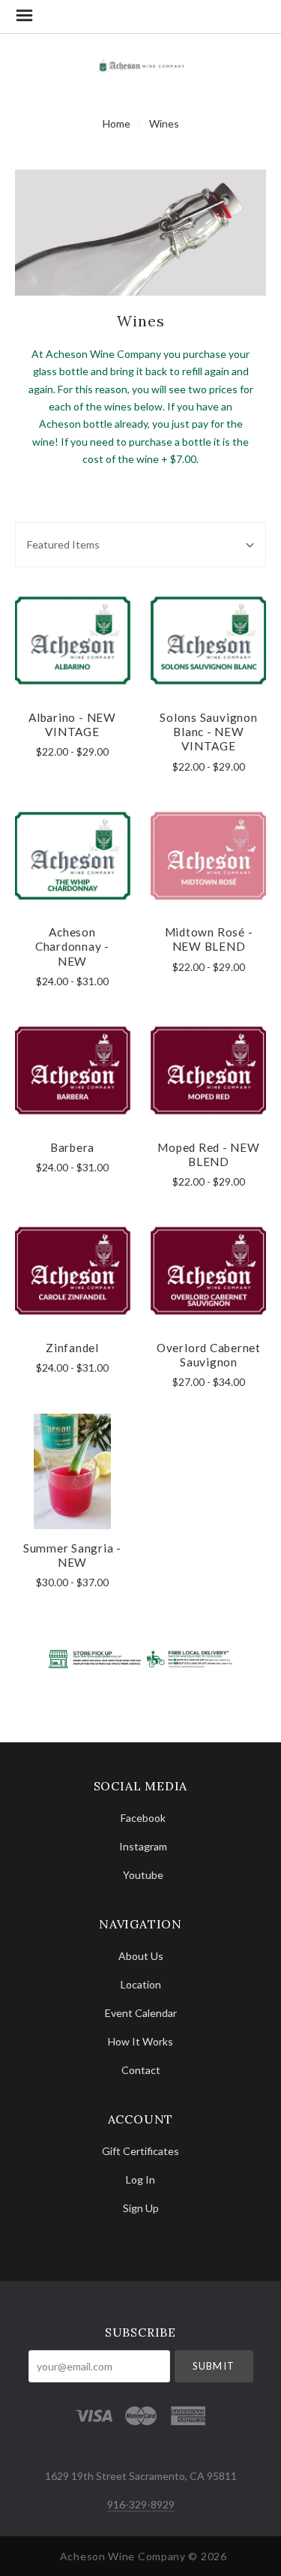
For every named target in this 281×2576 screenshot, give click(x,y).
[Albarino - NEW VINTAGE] (72, 640)
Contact (141, 2070)
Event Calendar (141, 2013)
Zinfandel (72, 1348)
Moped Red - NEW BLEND (209, 1154)
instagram (143, 1846)
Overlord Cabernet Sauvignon (209, 1355)
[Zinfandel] (72, 1271)
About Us (141, 1956)
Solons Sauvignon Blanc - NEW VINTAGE (208, 732)
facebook (143, 1818)
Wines (164, 123)
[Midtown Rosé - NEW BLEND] (209, 856)
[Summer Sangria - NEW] (72, 1472)
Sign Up (141, 2208)
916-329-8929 (141, 2504)
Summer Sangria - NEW (72, 1555)
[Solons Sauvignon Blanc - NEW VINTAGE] (209, 640)
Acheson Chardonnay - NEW (72, 947)
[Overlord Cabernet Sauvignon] (209, 1271)
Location (141, 1984)
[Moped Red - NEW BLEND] (209, 1070)
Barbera (72, 1147)
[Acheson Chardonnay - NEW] (72, 856)
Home (117, 123)
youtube (143, 1874)
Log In (140, 2179)
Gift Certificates (140, 2151)
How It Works (140, 2041)
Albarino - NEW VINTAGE (72, 724)
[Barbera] (72, 1070)
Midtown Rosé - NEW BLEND (209, 939)
